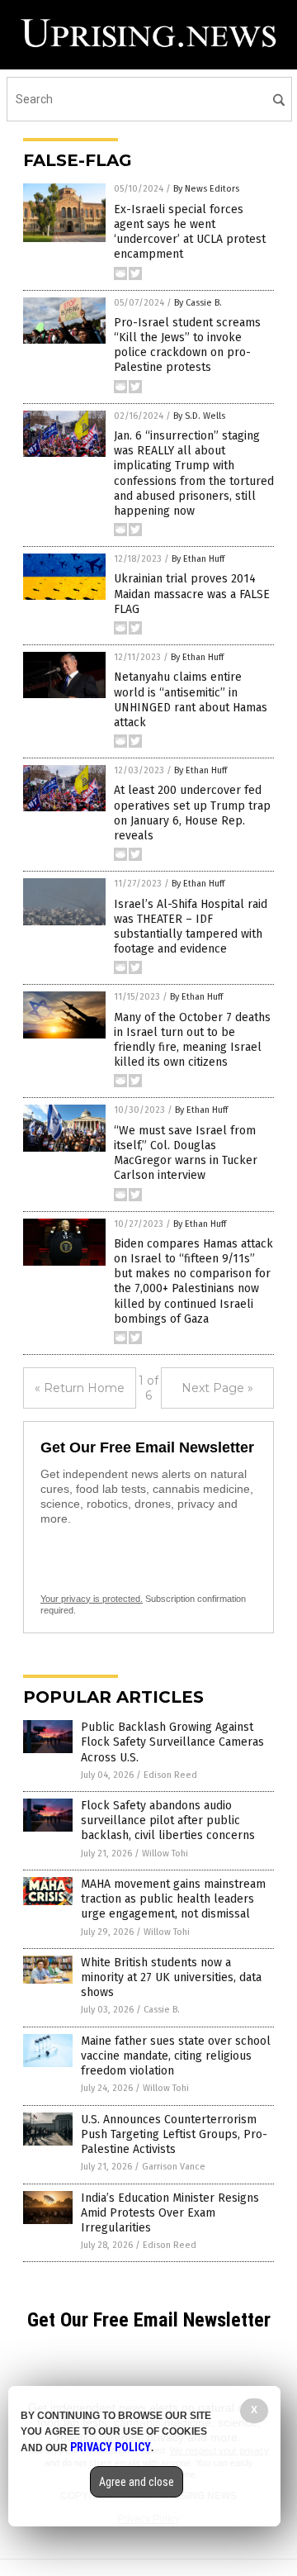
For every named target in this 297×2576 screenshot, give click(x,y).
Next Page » (217, 1388)
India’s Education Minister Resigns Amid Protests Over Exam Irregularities (170, 2213)
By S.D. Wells (199, 416)
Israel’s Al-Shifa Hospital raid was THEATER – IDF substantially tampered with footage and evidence (191, 927)
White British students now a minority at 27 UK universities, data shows (171, 1977)
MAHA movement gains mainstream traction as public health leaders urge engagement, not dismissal (173, 1899)
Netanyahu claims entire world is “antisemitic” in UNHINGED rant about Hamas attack (191, 700)
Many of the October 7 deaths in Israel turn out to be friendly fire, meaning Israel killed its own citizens (192, 1040)
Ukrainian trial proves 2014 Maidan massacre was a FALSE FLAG (192, 594)
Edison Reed (170, 1775)
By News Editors (206, 189)
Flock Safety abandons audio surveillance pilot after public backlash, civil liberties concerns (168, 1820)
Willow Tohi (165, 1854)
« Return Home (80, 1388)
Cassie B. (162, 2010)
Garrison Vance (174, 2167)
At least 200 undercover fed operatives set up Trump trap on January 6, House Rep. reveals (192, 813)
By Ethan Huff (198, 559)
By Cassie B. (198, 303)
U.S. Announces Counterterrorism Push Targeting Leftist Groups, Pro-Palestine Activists (174, 2134)
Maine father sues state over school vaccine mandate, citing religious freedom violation (176, 2056)
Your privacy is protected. (92, 1599)
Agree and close (137, 2482)
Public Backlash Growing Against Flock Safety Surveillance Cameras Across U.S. (172, 1742)
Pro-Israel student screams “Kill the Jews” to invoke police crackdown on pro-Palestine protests (187, 345)
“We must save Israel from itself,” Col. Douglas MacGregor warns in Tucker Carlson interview (186, 1153)
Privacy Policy (111, 2447)
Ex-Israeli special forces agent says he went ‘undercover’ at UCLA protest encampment (190, 232)
